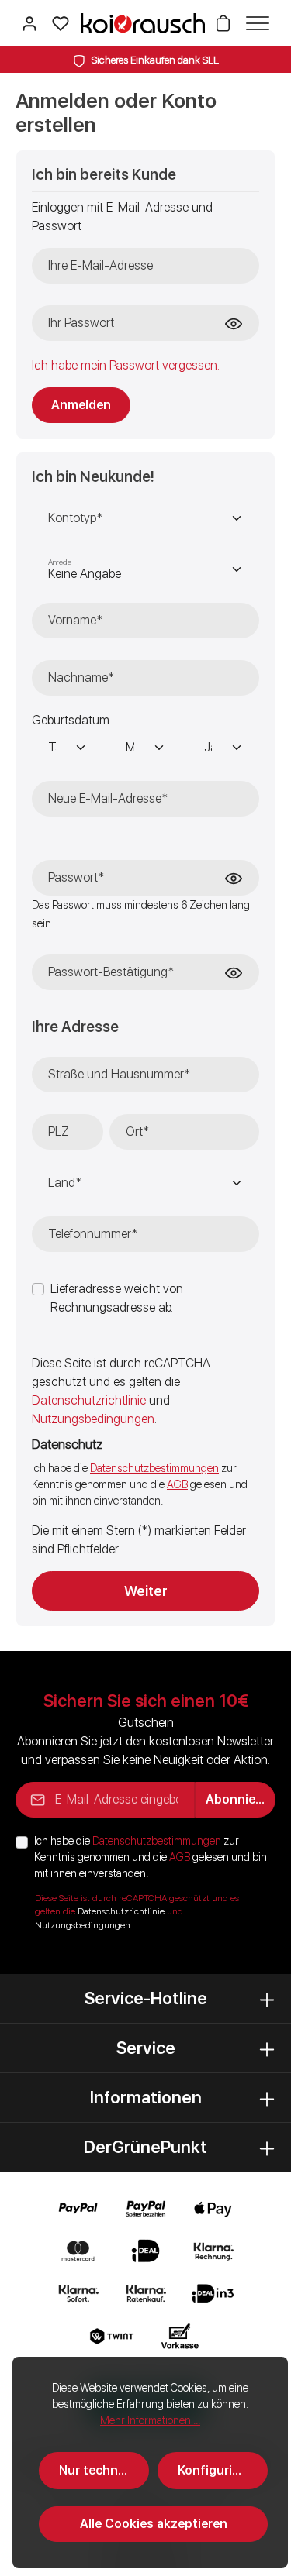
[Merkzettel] (61, 23)
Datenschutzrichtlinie (89, 1400)
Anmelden (81, 405)
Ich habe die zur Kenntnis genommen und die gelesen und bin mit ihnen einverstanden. (151, 1857)
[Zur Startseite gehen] (143, 23)
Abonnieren (240, 1799)
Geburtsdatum (71, 720)
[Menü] (254, 23)
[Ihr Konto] (29, 23)
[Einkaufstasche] (223, 23)
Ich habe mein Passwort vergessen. (126, 365)
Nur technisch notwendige (104, 2470)
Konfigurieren (218, 2470)
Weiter (146, 1591)
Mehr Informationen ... (150, 2420)
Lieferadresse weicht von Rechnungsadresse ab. (117, 1298)
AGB (177, 1484)
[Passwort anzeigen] (234, 324)
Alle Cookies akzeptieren (154, 2524)
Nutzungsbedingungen (93, 1419)
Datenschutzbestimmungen (154, 1468)
